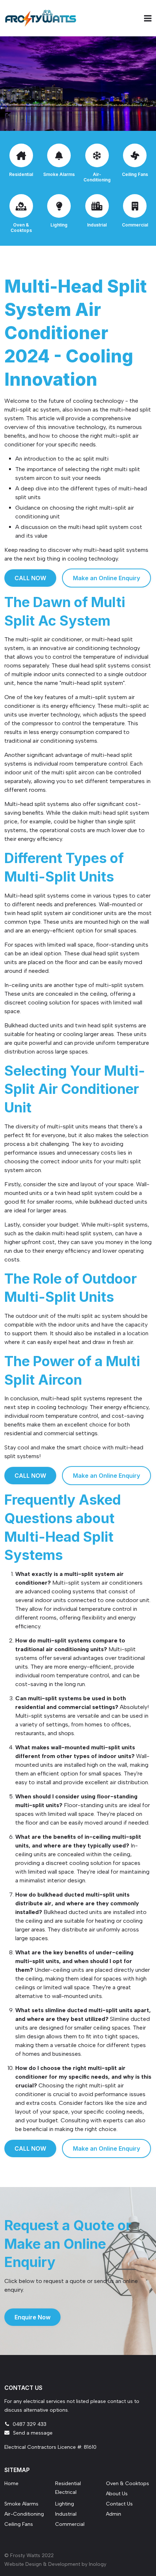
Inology (98, 2564)
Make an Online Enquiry (106, 578)
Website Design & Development (42, 2564)
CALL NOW (30, 578)
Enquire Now (32, 2317)
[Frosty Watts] (41, 18)
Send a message (33, 2433)
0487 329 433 (30, 2424)
